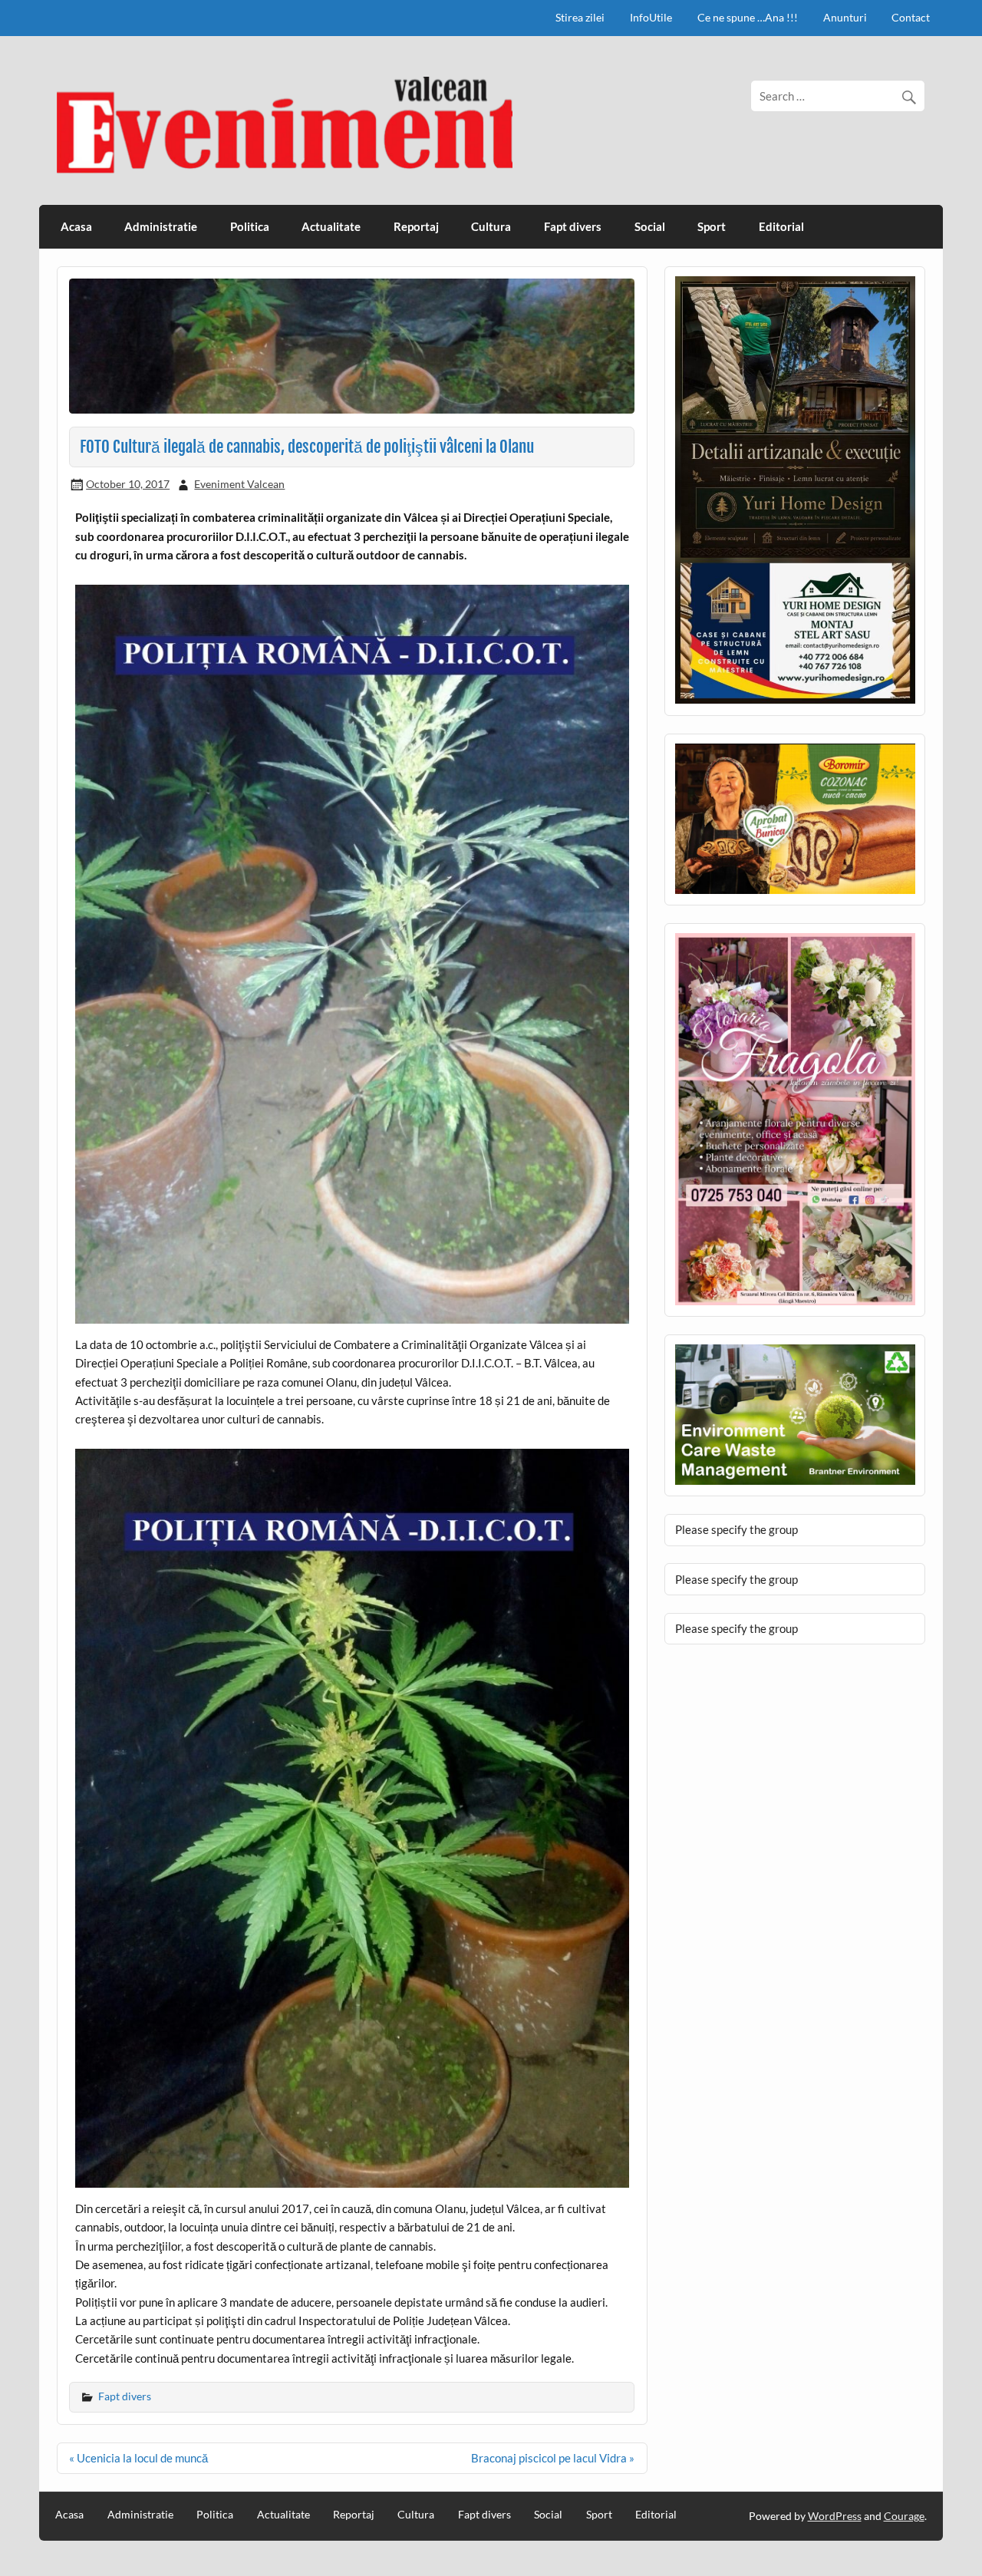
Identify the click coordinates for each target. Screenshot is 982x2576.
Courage (904, 2516)
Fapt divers (573, 226)
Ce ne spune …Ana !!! (748, 17)
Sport (712, 226)
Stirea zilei (580, 17)
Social (650, 226)
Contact (911, 17)
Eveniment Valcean (239, 484)
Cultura (491, 226)
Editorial (781, 226)
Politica (250, 226)
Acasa (76, 226)
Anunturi (845, 17)
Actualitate (331, 226)
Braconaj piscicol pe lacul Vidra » (553, 2458)
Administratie (161, 226)
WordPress (835, 2516)
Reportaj (416, 226)
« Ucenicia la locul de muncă (138, 2458)
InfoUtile (651, 17)
